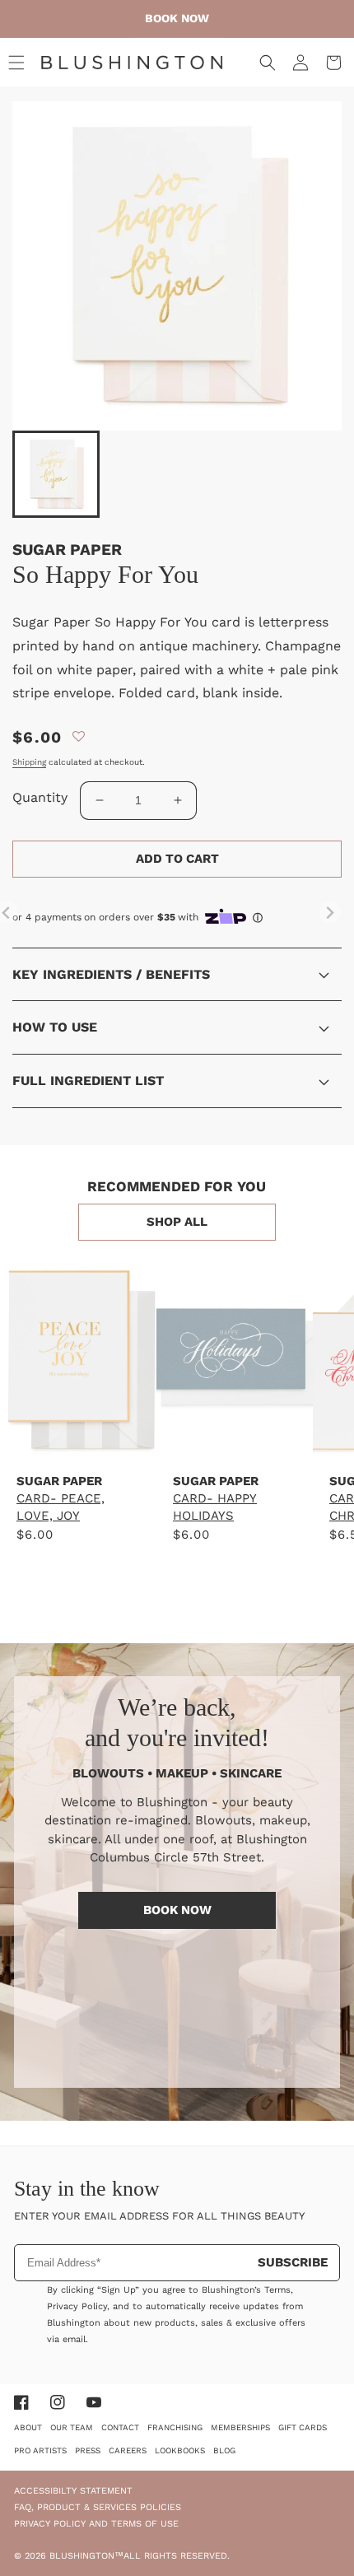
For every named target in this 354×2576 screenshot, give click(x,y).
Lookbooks (180, 2450)
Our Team (72, 2427)
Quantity (40, 797)
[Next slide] (330, 913)
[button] (16, 63)
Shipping (29, 762)
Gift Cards (303, 2427)
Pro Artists (40, 2450)
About (28, 2427)
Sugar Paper (67, 550)
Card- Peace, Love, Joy (61, 1507)
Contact (120, 2427)
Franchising (175, 2427)
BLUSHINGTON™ (86, 2556)
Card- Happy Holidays (215, 1507)
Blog (224, 2450)
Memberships (240, 2427)
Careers (128, 2450)
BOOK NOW (177, 1910)
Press (88, 2450)
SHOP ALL (177, 1222)
